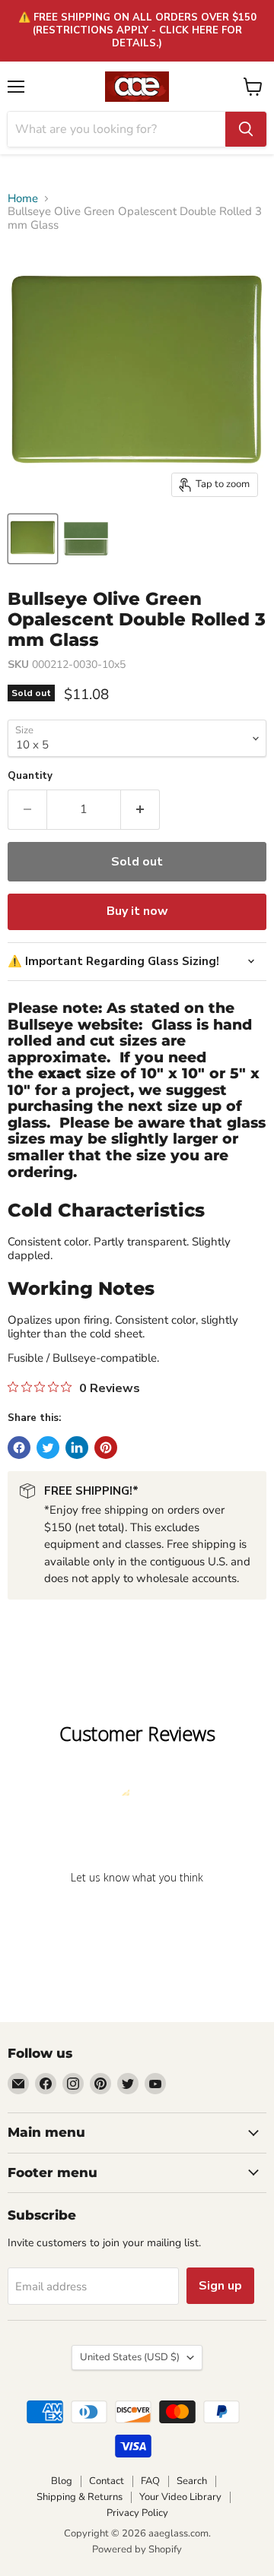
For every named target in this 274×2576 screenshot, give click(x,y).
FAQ (150, 2481)
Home (23, 199)
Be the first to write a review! (137, 1917)
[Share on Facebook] (19, 1448)
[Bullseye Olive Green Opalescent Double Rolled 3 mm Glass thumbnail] (33, 539)
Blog (62, 2481)
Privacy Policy (137, 2513)
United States (130, 2357)
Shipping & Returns (80, 2497)
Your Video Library (180, 2497)
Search (192, 2481)
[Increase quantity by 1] (140, 809)
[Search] (246, 129)
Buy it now (137, 911)
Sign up (220, 2286)
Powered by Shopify (137, 2549)
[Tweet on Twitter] (48, 1448)
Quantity (30, 776)
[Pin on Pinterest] (106, 1448)
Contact (107, 2481)
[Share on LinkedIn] (77, 1448)
